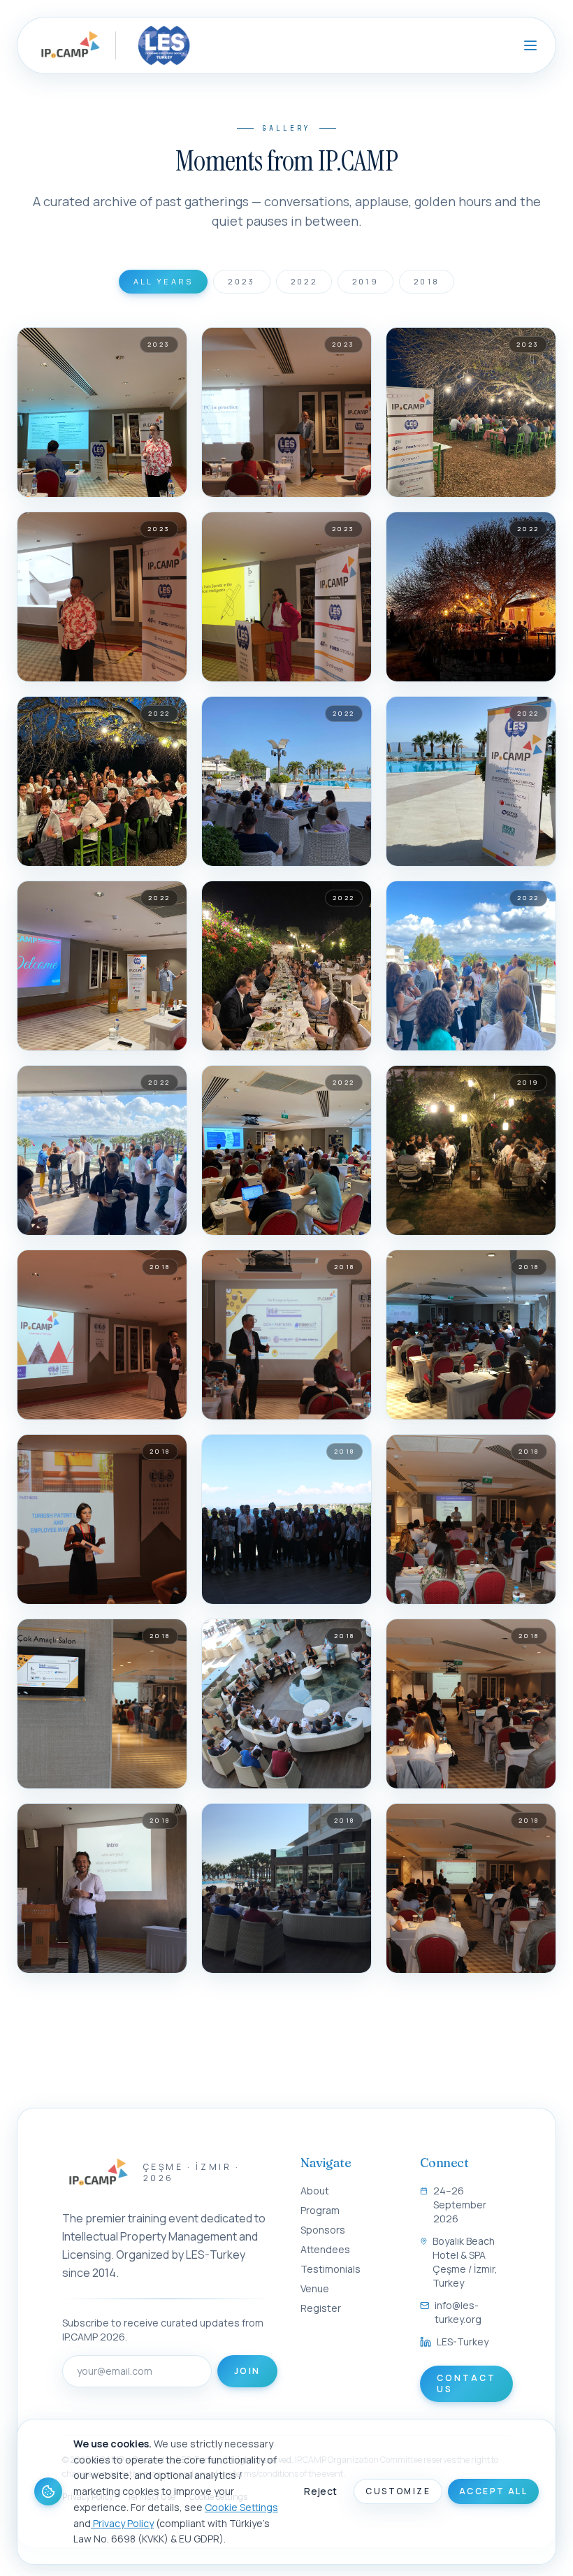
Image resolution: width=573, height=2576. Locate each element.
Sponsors (323, 2230)
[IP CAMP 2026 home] (69, 45)
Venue (315, 2288)
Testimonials (331, 2269)
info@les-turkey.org (458, 2312)
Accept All (493, 2491)
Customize (398, 2491)
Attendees (325, 2249)
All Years (164, 281)
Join (247, 2371)
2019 (365, 281)
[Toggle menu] (530, 45)
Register (321, 2308)
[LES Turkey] (161, 45)
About (315, 2191)
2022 (304, 281)
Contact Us (466, 2383)
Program (320, 2210)
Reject (320, 2491)
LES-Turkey (463, 2342)
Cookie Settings (241, 2507)
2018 (427, 281)
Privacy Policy (122, 2523)
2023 (241, 281)
